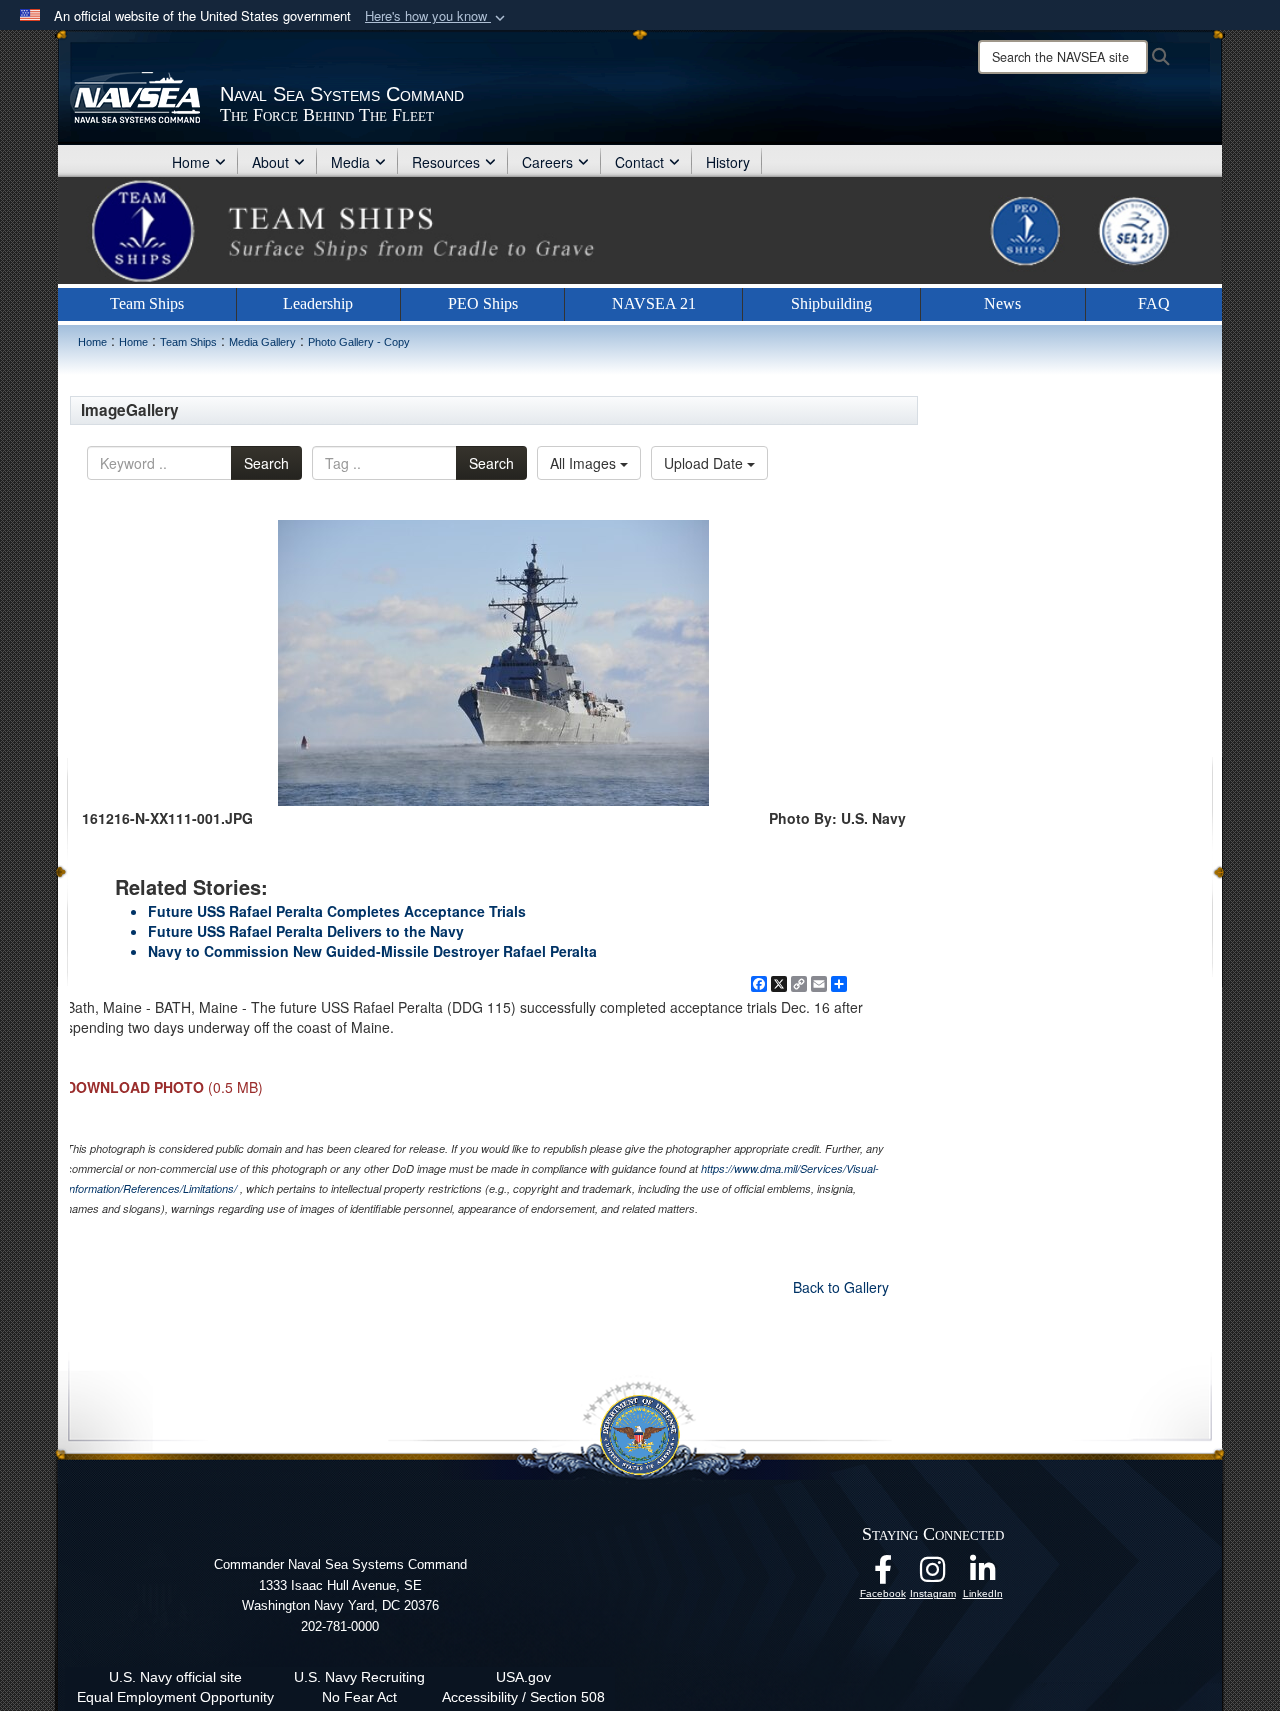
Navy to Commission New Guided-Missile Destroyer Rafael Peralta (372, 951)
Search (266, 463)
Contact (639, 162)
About (270, 162)
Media (350, 162)
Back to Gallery (841, 1287)
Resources (446, 162)
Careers (547, 162)
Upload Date (705, 463)
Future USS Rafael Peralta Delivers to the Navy (306, 931)
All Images (585, 463)
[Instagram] (933, 1575)
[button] (437, 16)
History (728, 162)
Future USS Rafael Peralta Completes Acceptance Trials (337, 911)
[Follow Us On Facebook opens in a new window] (883, 1575)
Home (191, 162)
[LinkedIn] (983, 1575)
